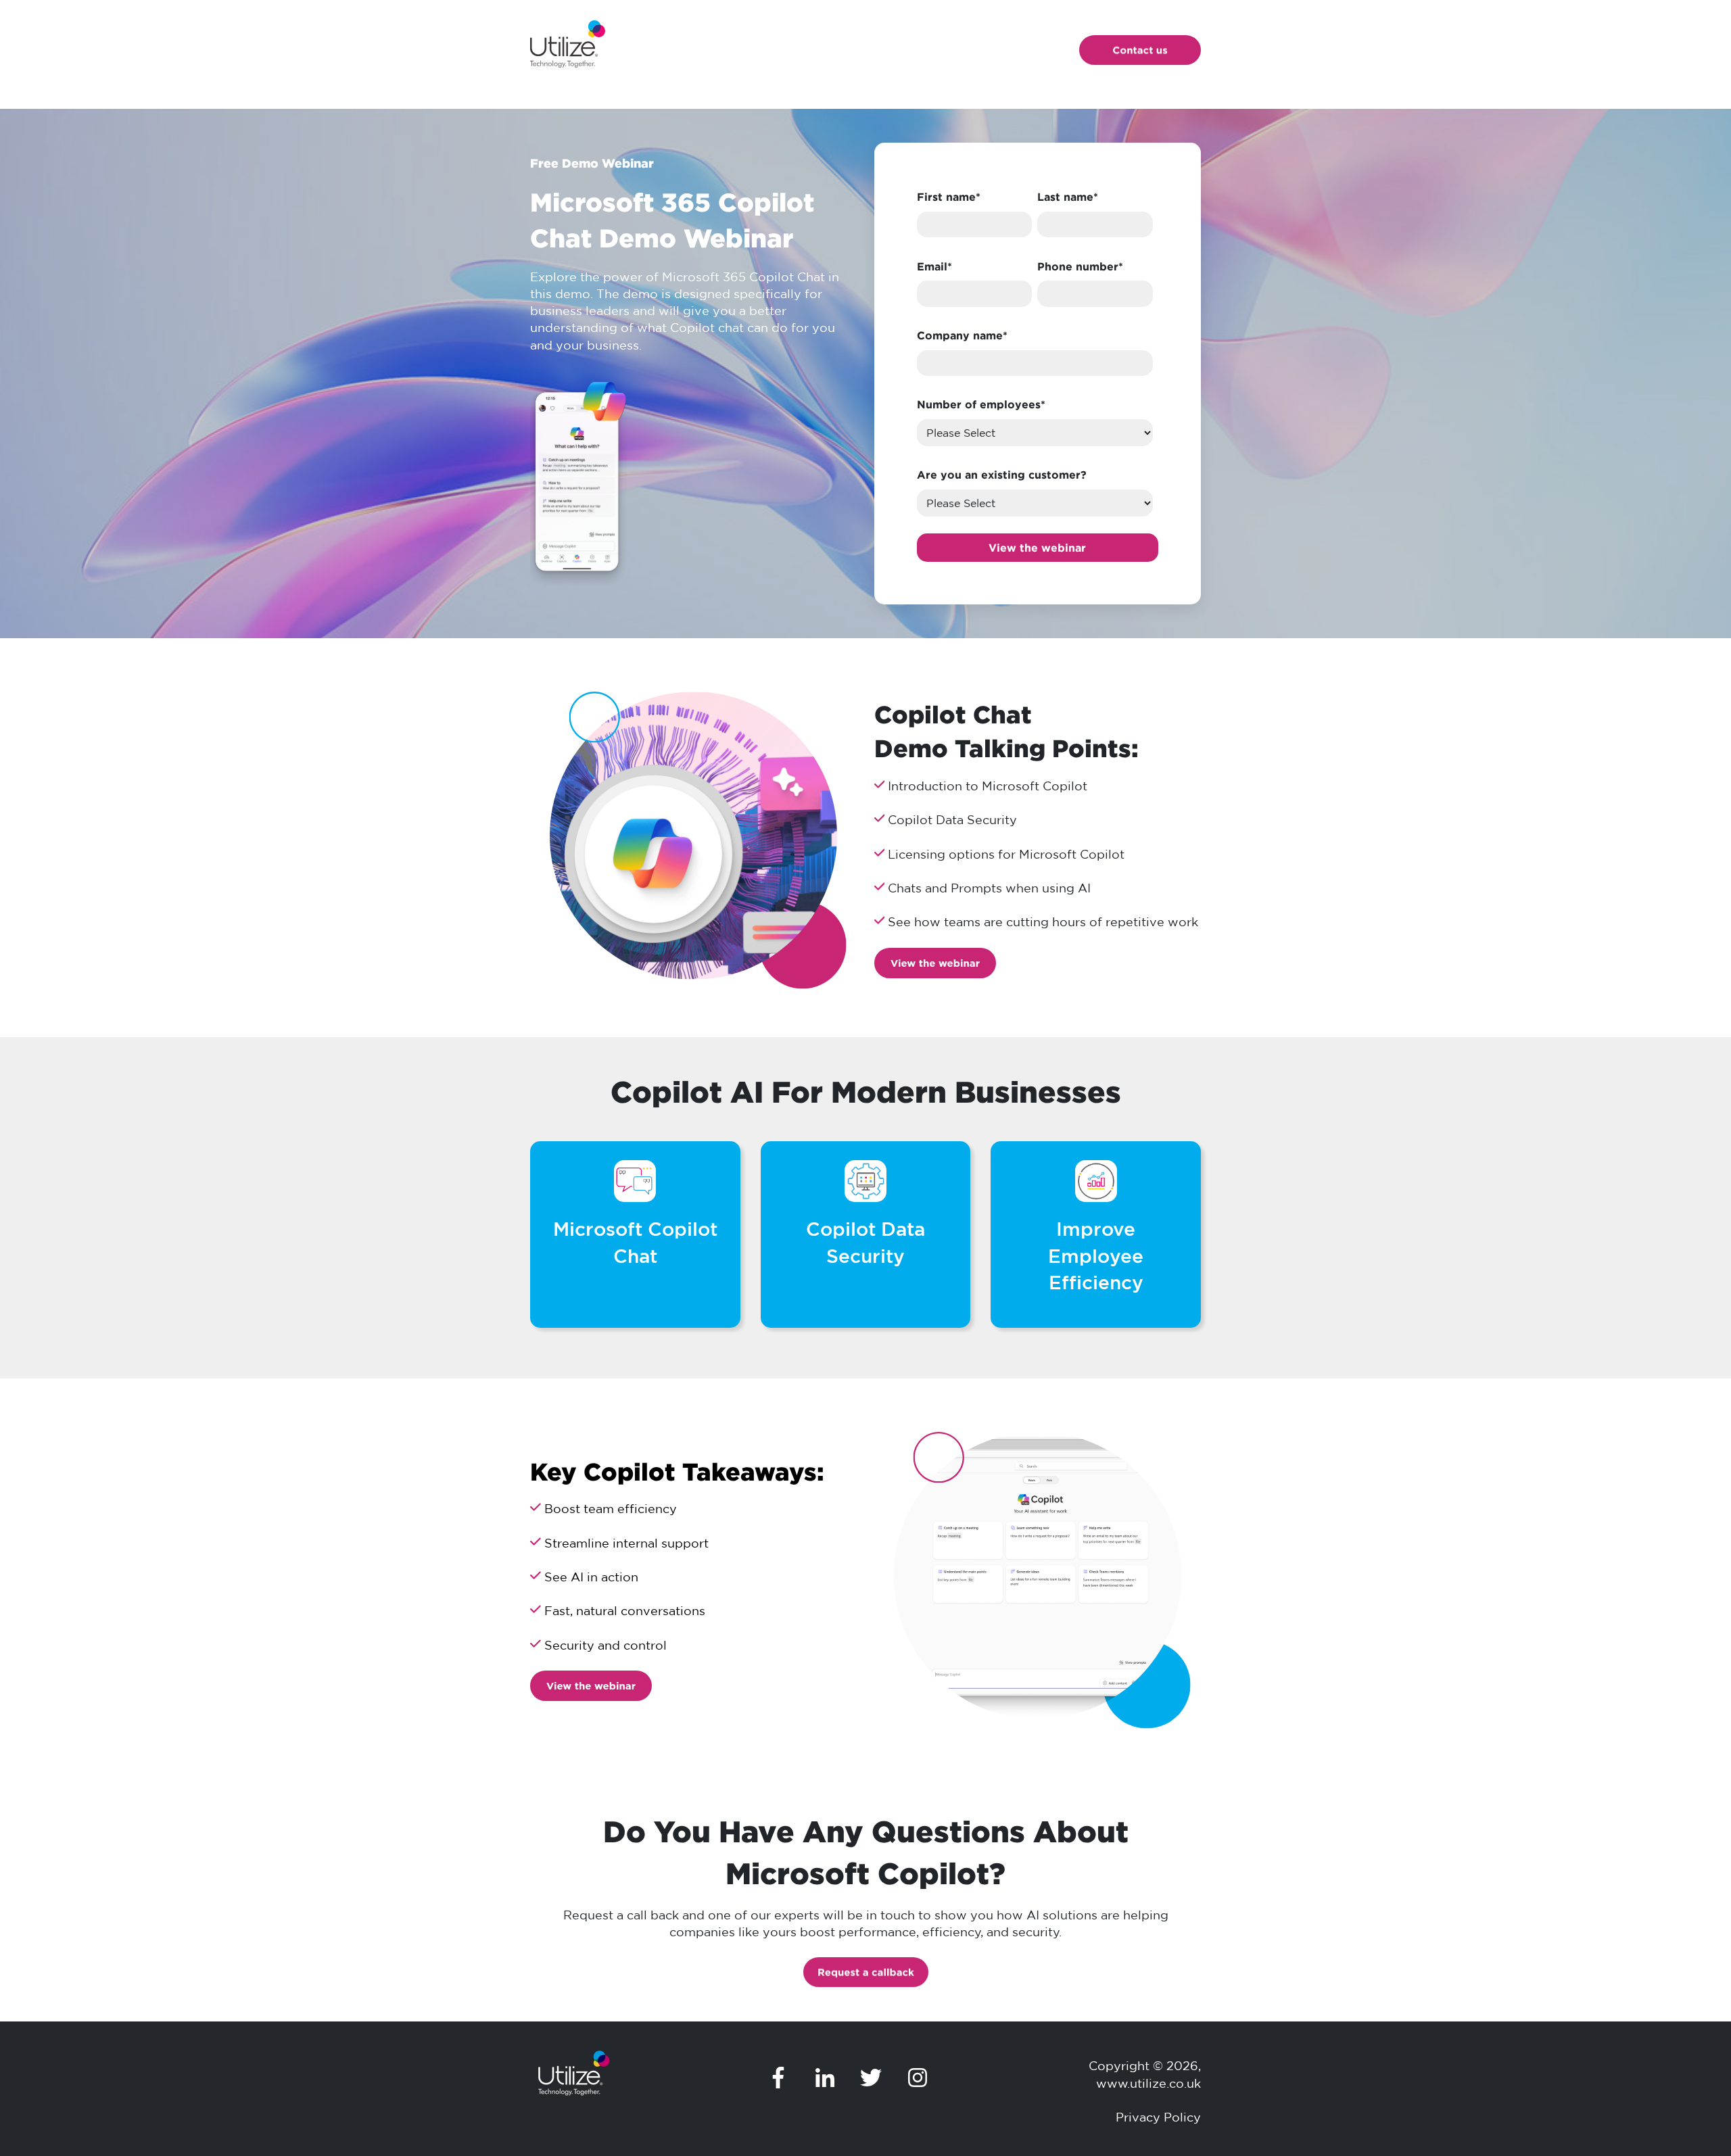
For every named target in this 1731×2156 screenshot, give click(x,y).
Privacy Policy (1158, 2117)
